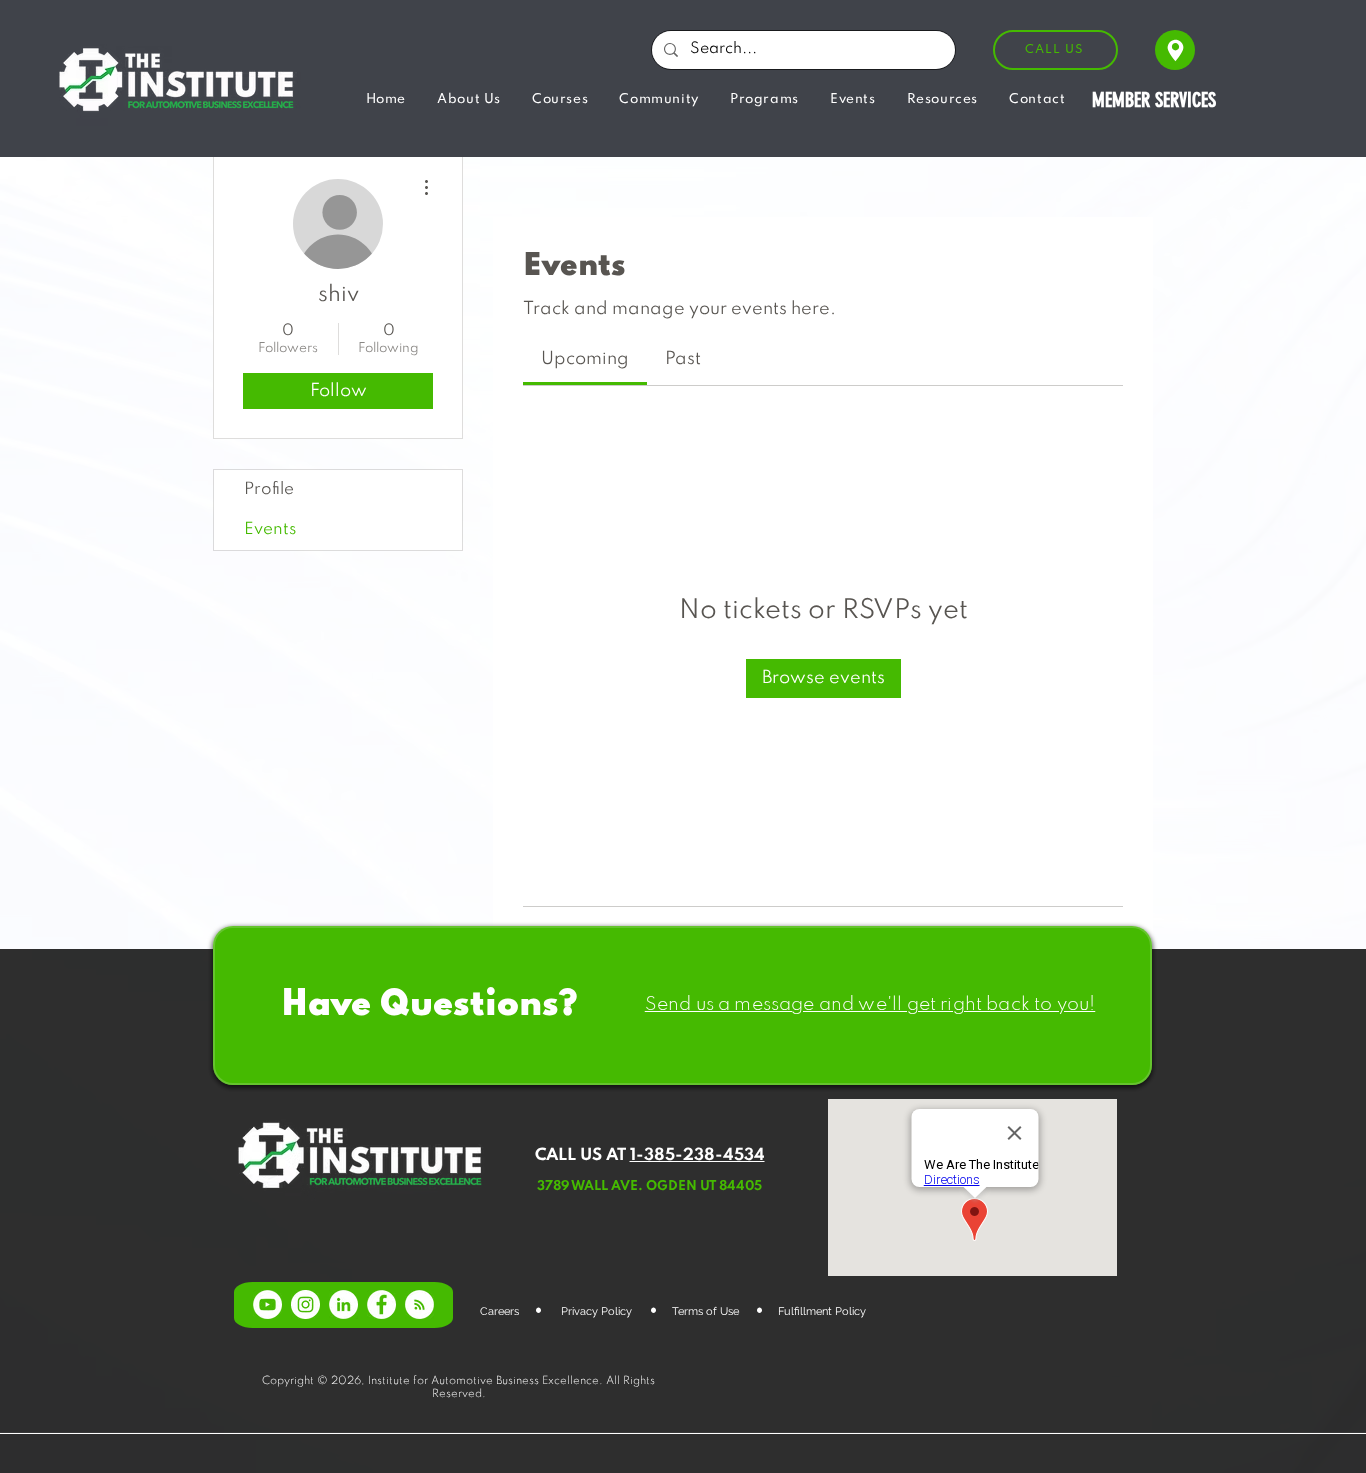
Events (270, 529)
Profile (269, 489)
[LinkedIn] (343, 1304)
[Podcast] (419, 1304)
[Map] (1175, 50)
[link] (585, 359)
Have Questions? (429, 1005)
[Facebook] (381, 1304)
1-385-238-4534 (697, 1155)
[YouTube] (267, 1304)
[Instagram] (305, 1304)
